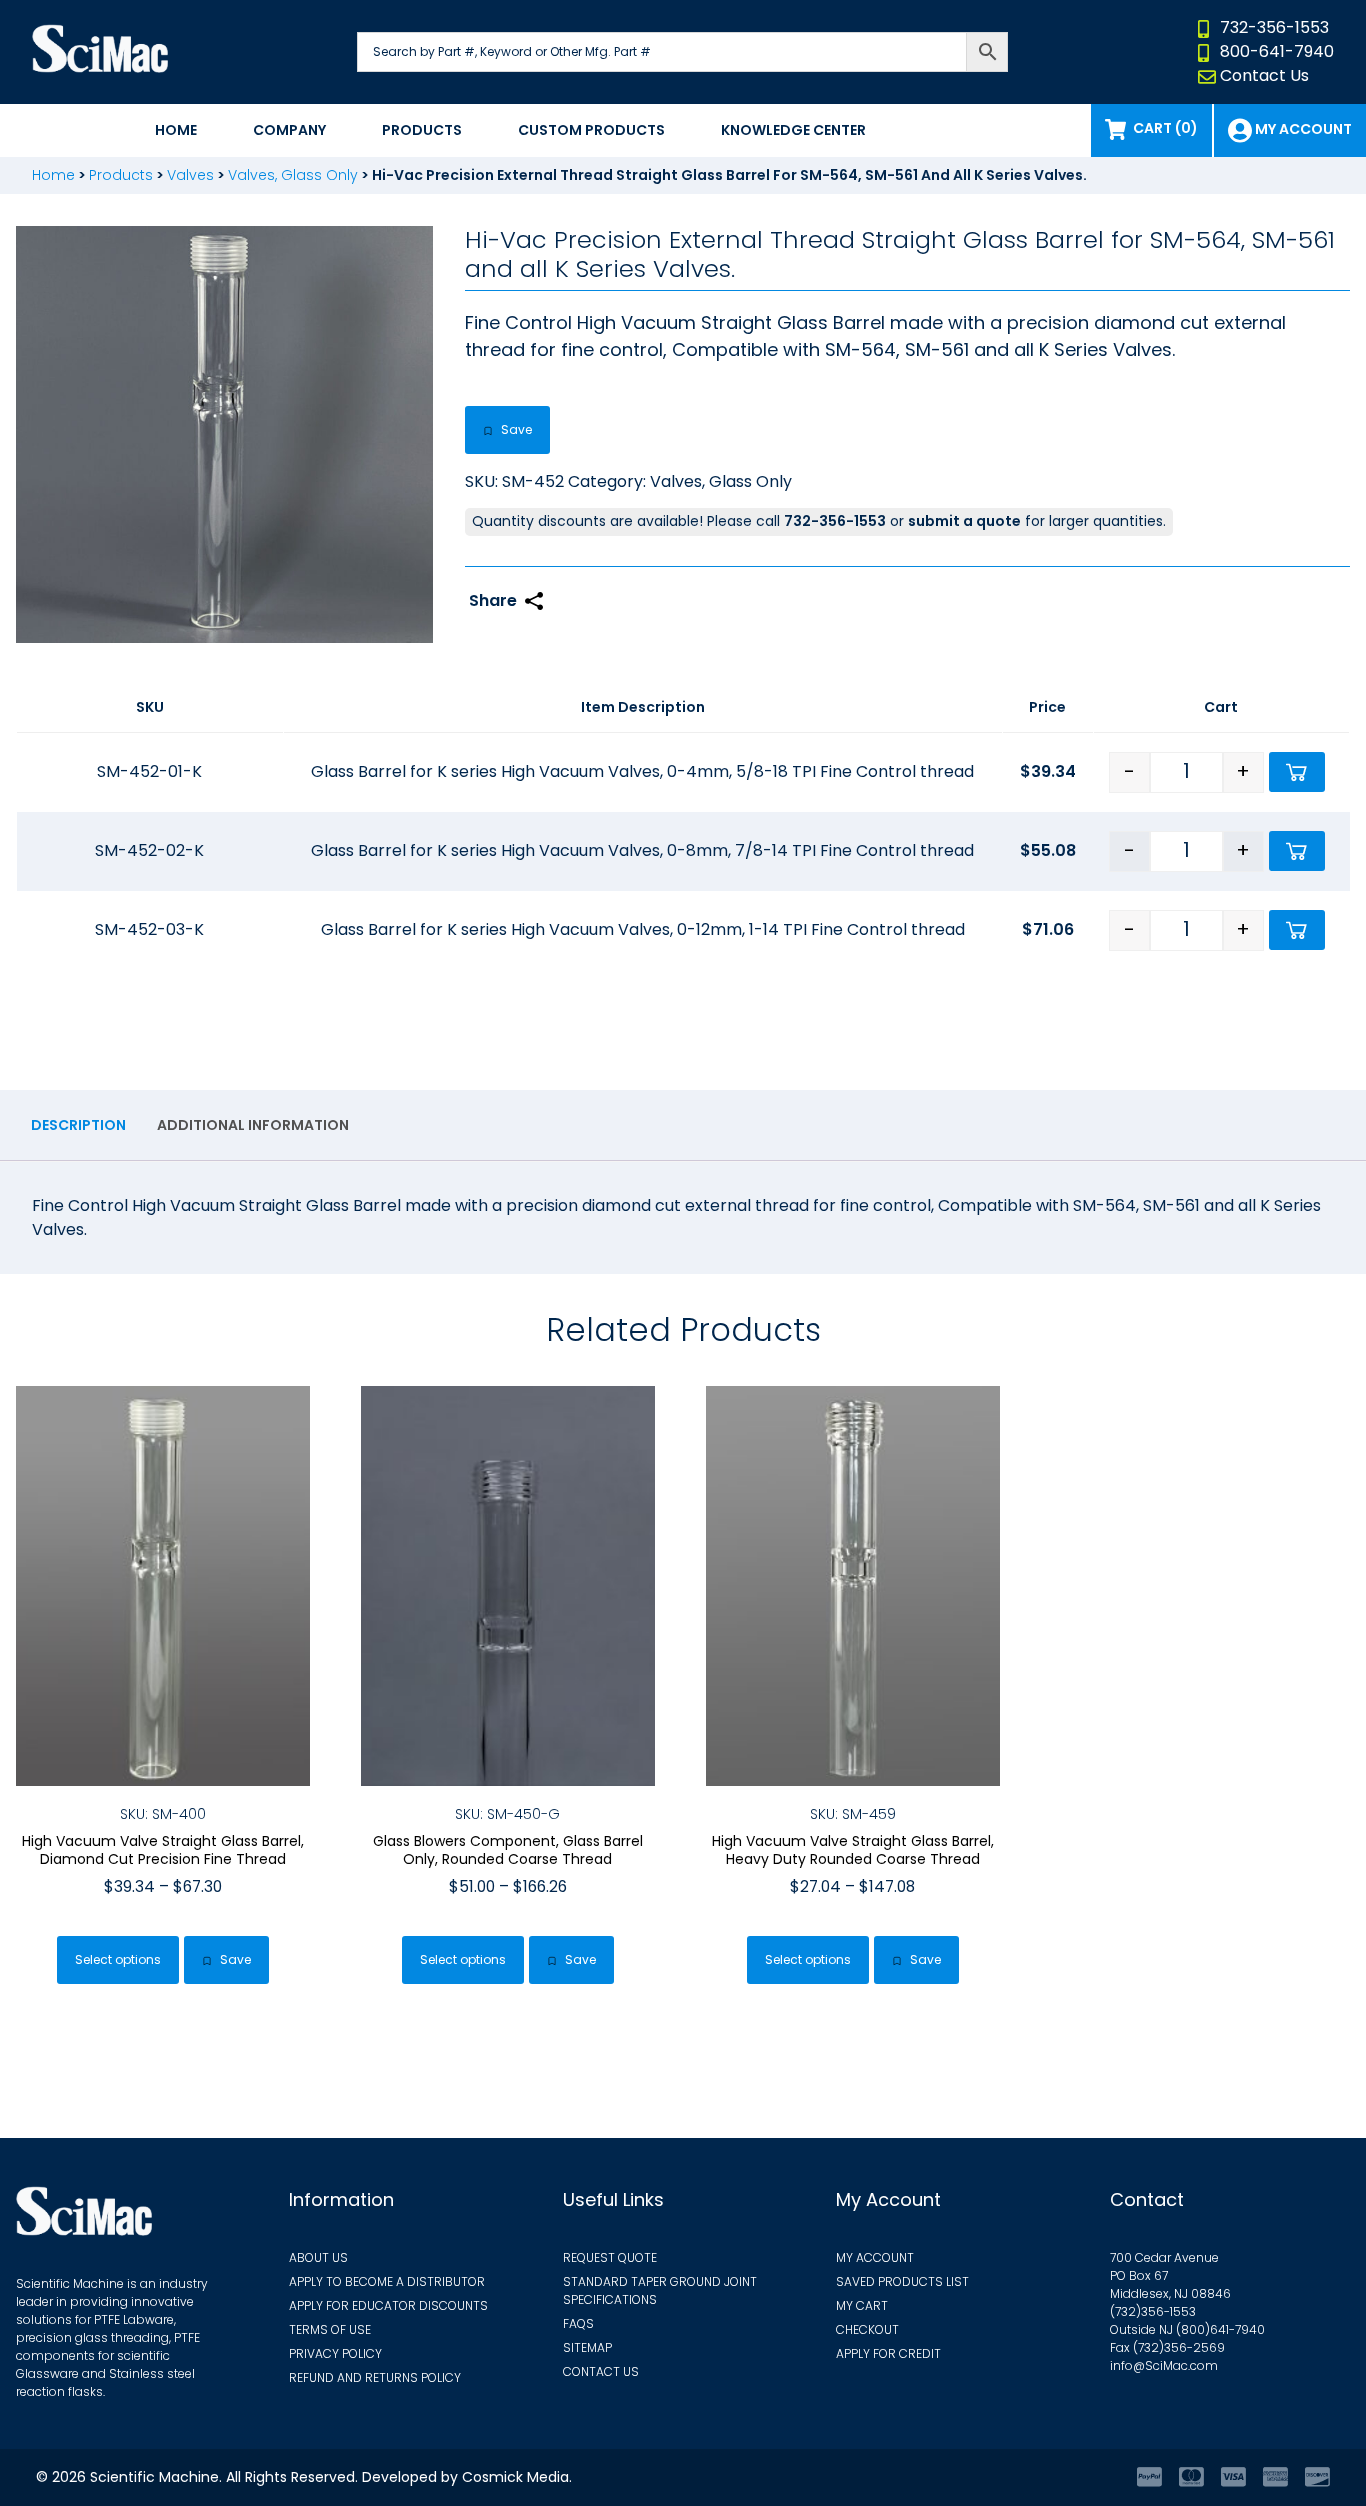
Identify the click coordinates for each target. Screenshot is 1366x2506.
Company (289, 130)
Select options (118, 1959)
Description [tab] (78, 1125)
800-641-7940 (1277, 51)
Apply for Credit (888, 2353)
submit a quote (964, 521)
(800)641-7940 (1220, 2329)
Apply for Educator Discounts (388, 2305)
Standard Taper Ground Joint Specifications (660, 2290)
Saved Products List (902, 2281)
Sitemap (587, 2347)
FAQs (578, 2323)
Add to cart (1297, 772)
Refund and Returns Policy (375, 2377)
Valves (190, 175)
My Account (875, 2257)
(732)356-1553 (1153, 2311)
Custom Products (591, 130)
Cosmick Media (515, 2477)
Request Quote (610, 2257)
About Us (318, 2257)
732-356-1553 (1274, 27)
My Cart (862, 2305)
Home (176, 130)
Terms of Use (330, 2329)
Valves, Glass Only (293, 175)
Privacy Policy (335, 2353)
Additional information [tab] (253, 1125)
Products (422, 130)
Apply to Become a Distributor (387, 2281)
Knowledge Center (793, 130)
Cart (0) (1165, 128)
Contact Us (1264, 75)
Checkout (867, 2329)
